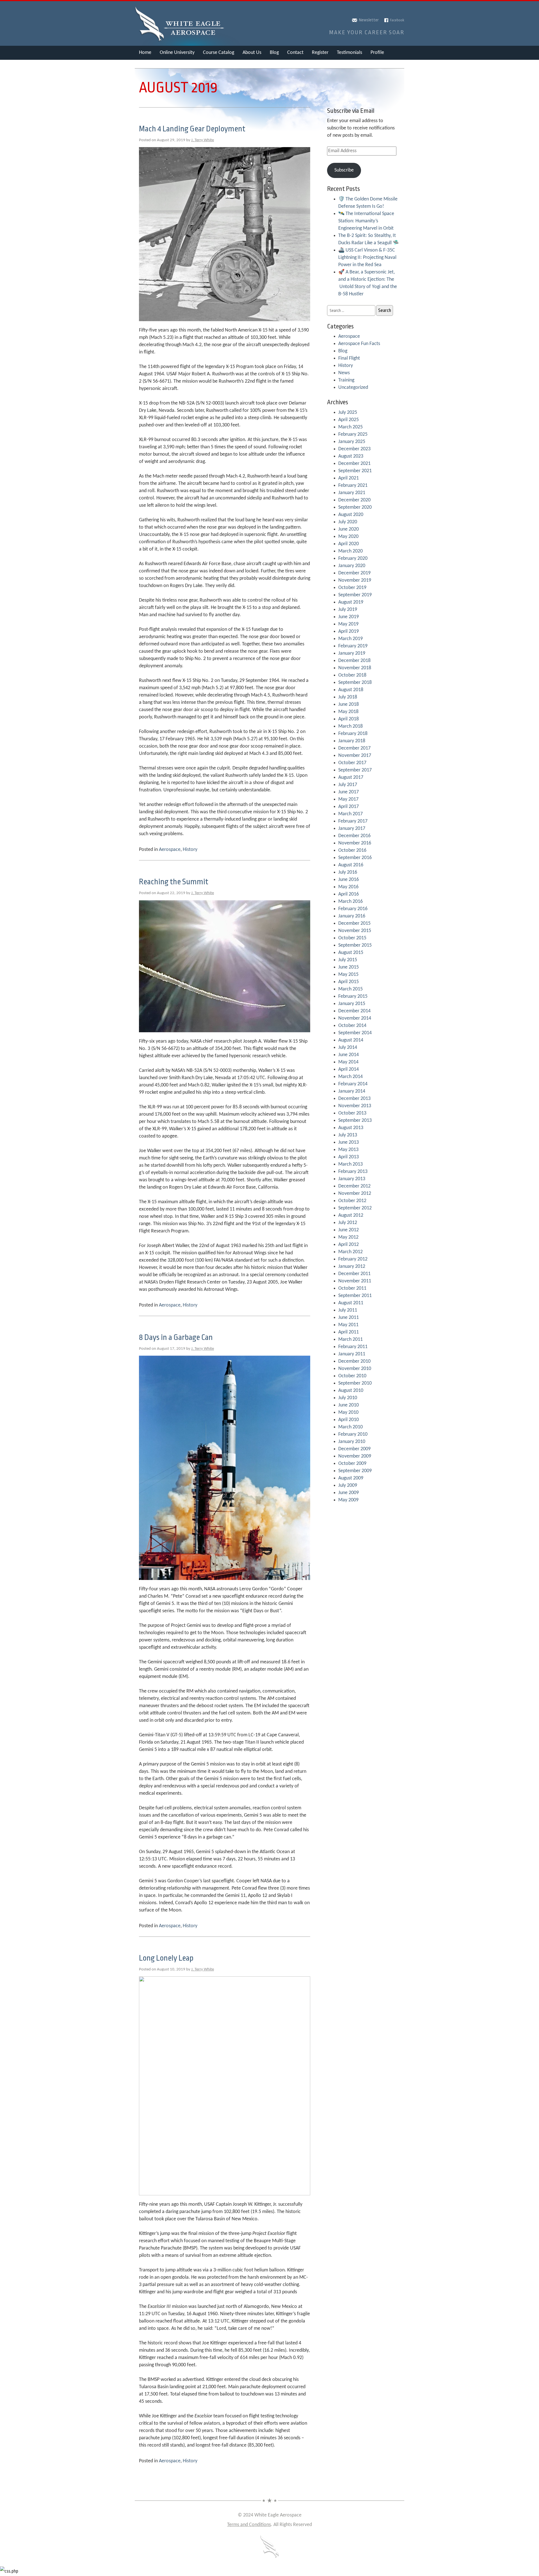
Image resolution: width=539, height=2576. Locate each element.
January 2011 (352, 1354)
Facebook (397, 20)
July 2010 (348, 1398)
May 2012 (348, 1237)
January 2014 (352, 1091)
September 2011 (355, 1296)
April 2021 (349, 478)
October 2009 (352, 1464)
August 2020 (351, 515)
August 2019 (351, 602)
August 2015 (351, 953)
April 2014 (349, 1069)
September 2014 (355, 1033)
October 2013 (352, 1113)
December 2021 (354, 464)
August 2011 (351, 1303)
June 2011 (349, 1318)
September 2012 (355, 1208)
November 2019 (355, 580)
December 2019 (354, 573)
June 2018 (349, 704)
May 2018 (348, 712)
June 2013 (349, 1142)
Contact (295, 53)
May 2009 (348, 1500)
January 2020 (352, 566)
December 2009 (354, 1449)
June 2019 (349, 617)
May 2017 (348, 799)
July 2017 (348, 785)
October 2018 (352, 675)
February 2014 (353, 1084)
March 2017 (350, 814)
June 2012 (349, 1230)
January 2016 (352, 916)
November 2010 (355, 1369)
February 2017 (353, 821)
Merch (146, 67)
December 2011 (354, 1274)
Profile (377, 53)
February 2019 (353, 646)
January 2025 (352, 442)
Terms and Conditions (249, 2525)
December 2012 (354, 1186)
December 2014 (354, 1011)
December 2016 (354, 836)
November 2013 (355, 1106)
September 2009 (355, 1471)
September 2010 (355, 1383)
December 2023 (354, 449)
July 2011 (348, 1310)
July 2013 (348, 1135)
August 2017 (351, 777)
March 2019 (350, 639)
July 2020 (348, 522)
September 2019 (355, 595)
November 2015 (355, 931)
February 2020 (353, 559)
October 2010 (352, 1376)
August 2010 (351, 1391)
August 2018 (351, 690)
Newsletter (369, 20)
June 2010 (349, 1405)
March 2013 (350, 1164)
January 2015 (352, 1004)
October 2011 (352, 1288)
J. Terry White (203, 140)
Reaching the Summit (174, 882)
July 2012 (348, 1223)
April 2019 (349, 632)
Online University (177, 53)
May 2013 (348, 1150)
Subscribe (344, 170)
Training (346, 380)
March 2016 (350, 902)
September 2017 (355, 770)
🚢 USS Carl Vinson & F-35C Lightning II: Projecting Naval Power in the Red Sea (367, 258)
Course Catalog (219, 53)
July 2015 (348, 960)
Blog (274, 53)
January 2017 (352, 829)
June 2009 (349, 1493)
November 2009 (355, 1456)
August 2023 (351, 456)
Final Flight (349, 358)
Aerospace (170, 850)
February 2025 (353, 434)
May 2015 (348, 975)
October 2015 (352, 938)
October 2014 (352, 1026)
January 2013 (352, 1179)
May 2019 (348, 624)
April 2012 (349, 1245)
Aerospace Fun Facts (359, 344)
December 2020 (354, 500)
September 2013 (355, 1121)
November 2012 (355, 1194)
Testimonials (350, 53)
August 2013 (351, 1128)
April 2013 (349, 1157)
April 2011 (349, 1332)
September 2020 (355, 507)
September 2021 (355, 471)
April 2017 (349, 807)
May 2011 (348, 1325)
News (344, 373)
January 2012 (352, 1267)
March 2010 (350, 1427)
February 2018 (353, 734)
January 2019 (352, 653)
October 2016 (352, 850)
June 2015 (349, 967)
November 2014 (355, 1018)
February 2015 (353, 996)
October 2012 (352, 1201)
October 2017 (352, 763)
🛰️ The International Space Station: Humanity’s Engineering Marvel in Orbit (366, 221)
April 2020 (349, 544)
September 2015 (355, 945)
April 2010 (349, 1420)
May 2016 (348, 887)
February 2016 (353, 909)
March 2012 (350, 1252)
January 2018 (352, 741)
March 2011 (350, 1340)
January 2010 (352, 1442)
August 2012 (351, 1215)
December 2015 (354, 923)
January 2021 (352, 493)
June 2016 (349, 880)
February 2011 (353, 1347)
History (190, 850)
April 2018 (349, 719)
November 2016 (355, 843)
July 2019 (348, 610)
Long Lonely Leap (166, 1958)
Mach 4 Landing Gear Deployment (192, 129)
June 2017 (349, 792)
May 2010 (348, 1413)
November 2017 (355, 756)
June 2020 (349, 529)
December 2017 (354, 748)
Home (145, 53)
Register (320, 53)
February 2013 (353, 1172)
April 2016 (349, 894)
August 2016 (351, 865)
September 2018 (355, 683)
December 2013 (354, 1099)
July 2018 (348, 697)
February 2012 (353, 1259)
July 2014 (348, 1048)
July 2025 (348, 413)
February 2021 (353, 486)
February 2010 (353, 1434)
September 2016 (355, 858)
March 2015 (350, 989)
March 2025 (350, 427)
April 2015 (349, 982)
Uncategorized (353, 388)
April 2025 (349, 420)
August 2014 (351, 1040)
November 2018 (355, 668)
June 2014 (349, 1055)
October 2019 (352, 588)
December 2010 (354, 1361)
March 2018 (350, 726)
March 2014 (350, 1077)
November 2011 (355, 1281)
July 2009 (348, 1485)
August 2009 (351, 1478)
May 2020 (348, 537)
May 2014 (348, 1062)
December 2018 (354, 661)
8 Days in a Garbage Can (176, 1337)
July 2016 (348, 872)
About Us (252, 53)
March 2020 (350, 551)
